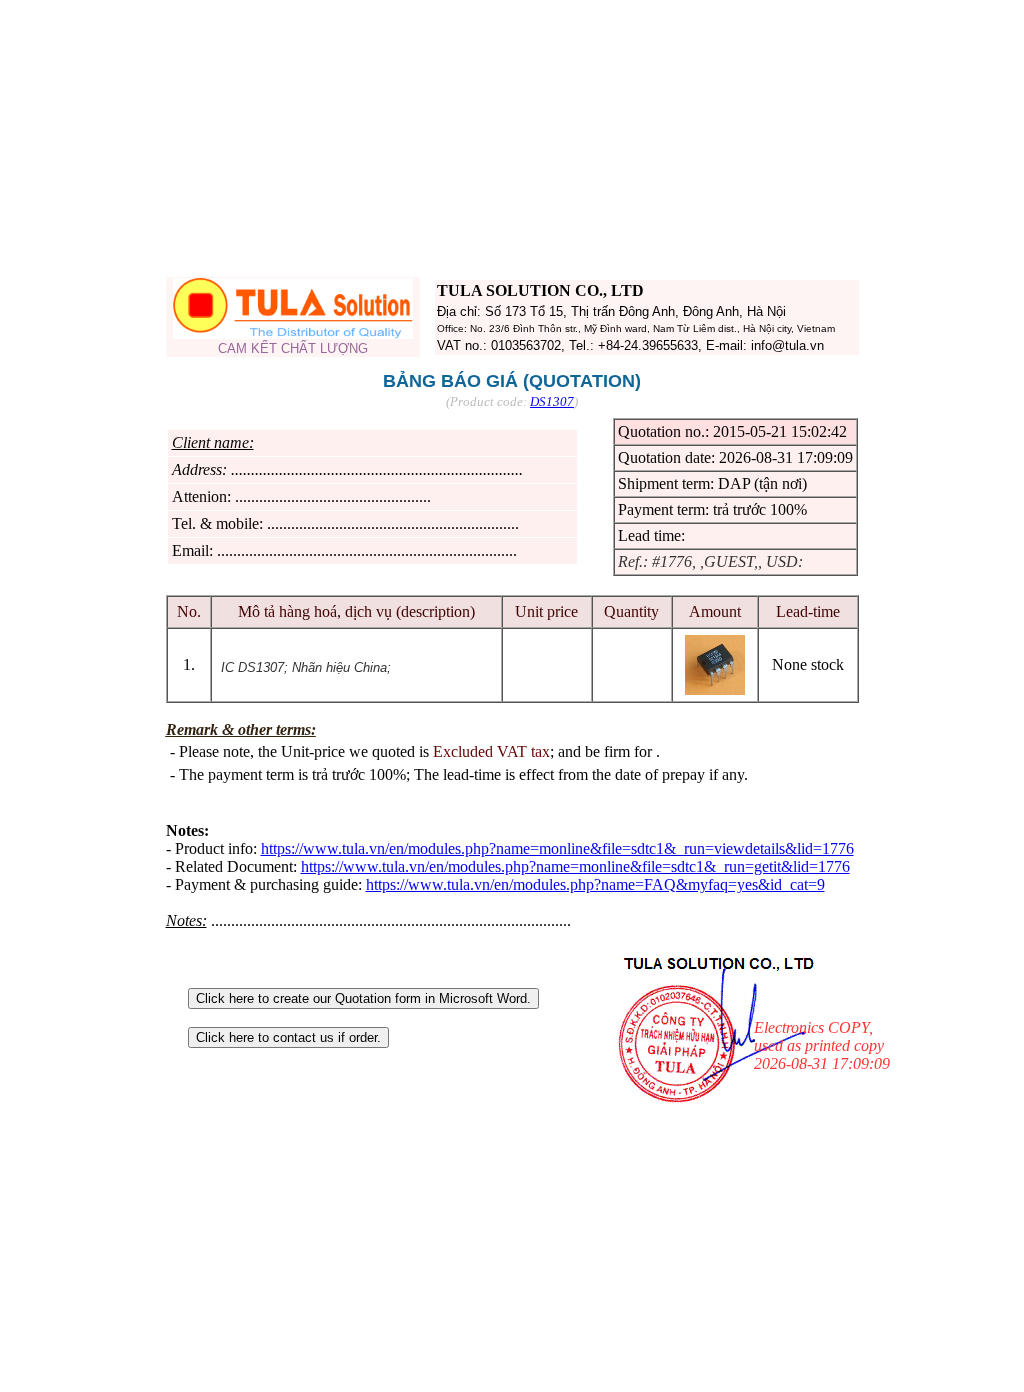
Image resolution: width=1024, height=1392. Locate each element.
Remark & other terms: (241, 729)
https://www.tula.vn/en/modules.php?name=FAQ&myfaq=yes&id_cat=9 (595, 884)
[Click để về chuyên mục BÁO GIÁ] (293, 333)
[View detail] (715, 689)
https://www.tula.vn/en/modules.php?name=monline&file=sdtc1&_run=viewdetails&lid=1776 (557, 848)
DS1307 (552, 401)
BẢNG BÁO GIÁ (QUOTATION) (512, 381)
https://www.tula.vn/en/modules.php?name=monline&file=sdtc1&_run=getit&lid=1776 (575, 866)
